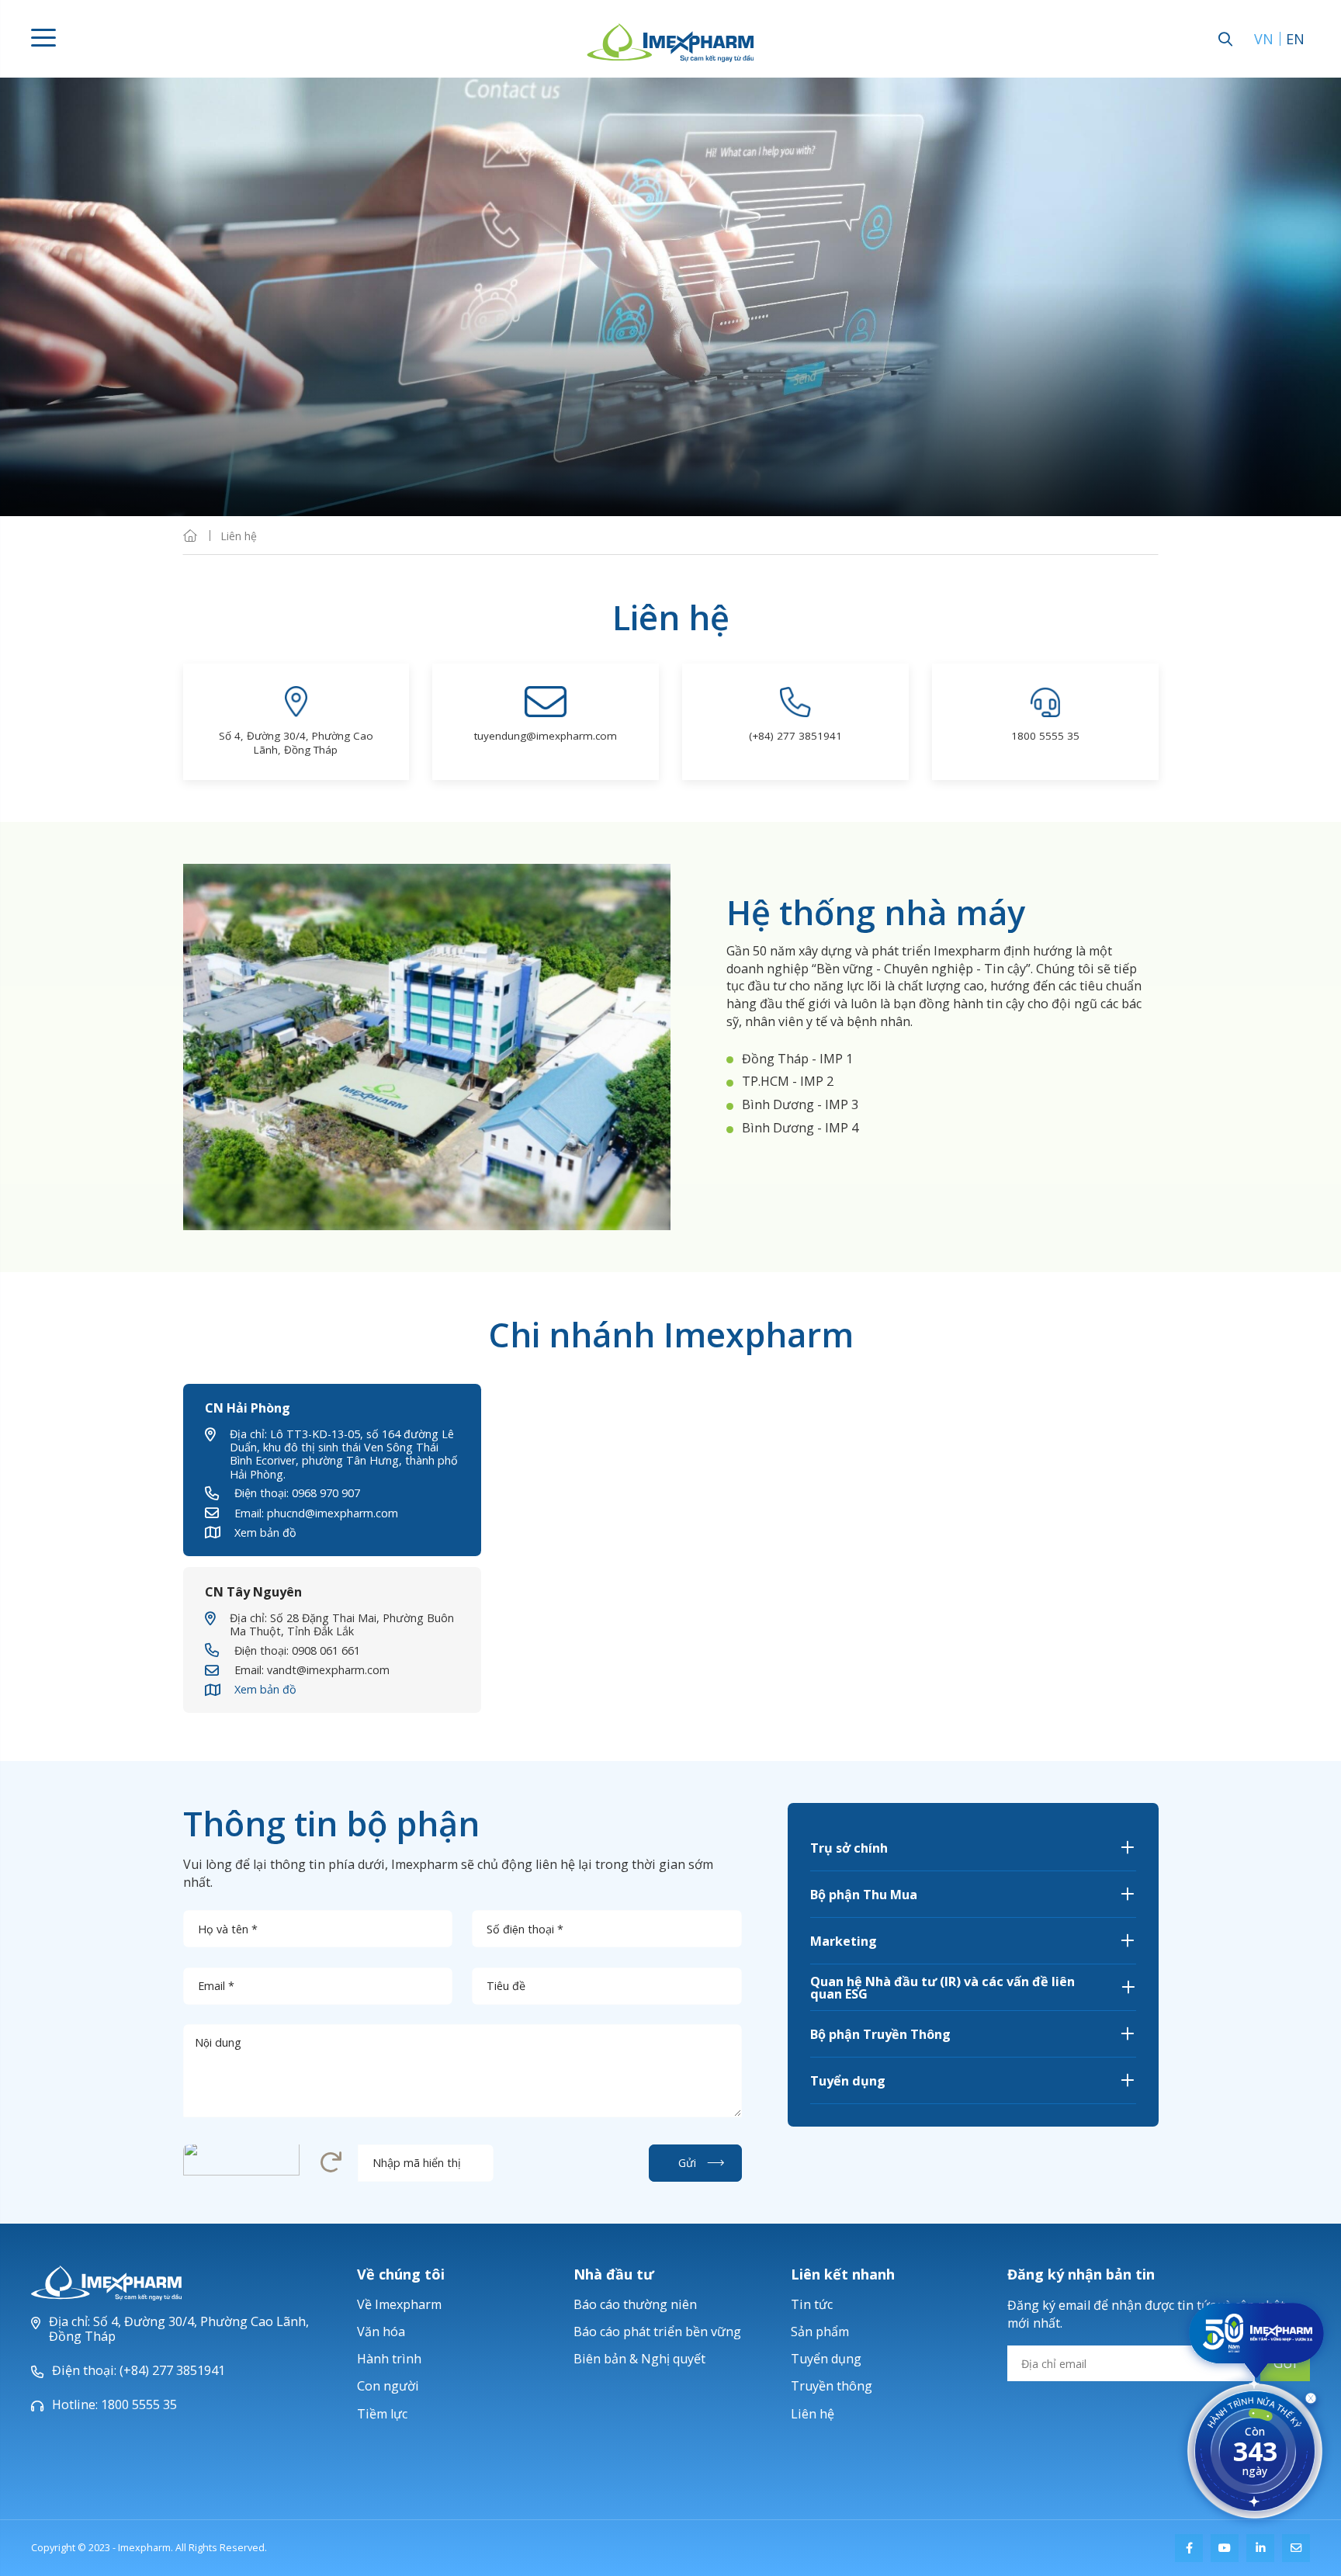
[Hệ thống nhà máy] (427, 1047)
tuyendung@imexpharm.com (546, 736)
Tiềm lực (382, 2414)
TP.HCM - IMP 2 (788, 1081)
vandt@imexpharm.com (328, 1670)
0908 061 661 (326, 1650)
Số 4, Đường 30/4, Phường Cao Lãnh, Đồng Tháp (296, 743)
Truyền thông (832, 2386)
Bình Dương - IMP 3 (800, 1104)
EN (1295, 39)
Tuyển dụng (826, 2359)
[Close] (1311, 2401)
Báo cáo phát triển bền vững (657, 2332)
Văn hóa (381, 2332)
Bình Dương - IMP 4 (800, 1128)
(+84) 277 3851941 (795, 736)
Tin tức (812, 2304)
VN (1264, 39)
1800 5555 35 (1045, 736)
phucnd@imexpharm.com (333, 1513)
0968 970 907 (326, 1493)
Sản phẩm (820, 2332)
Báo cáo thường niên (635, 2304)
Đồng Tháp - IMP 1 (797, 1059)
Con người (388, 2386)
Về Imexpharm (399, 2304)
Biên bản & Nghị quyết (639, 2359)
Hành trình (389, 2359)
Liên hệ (813, 2414)
